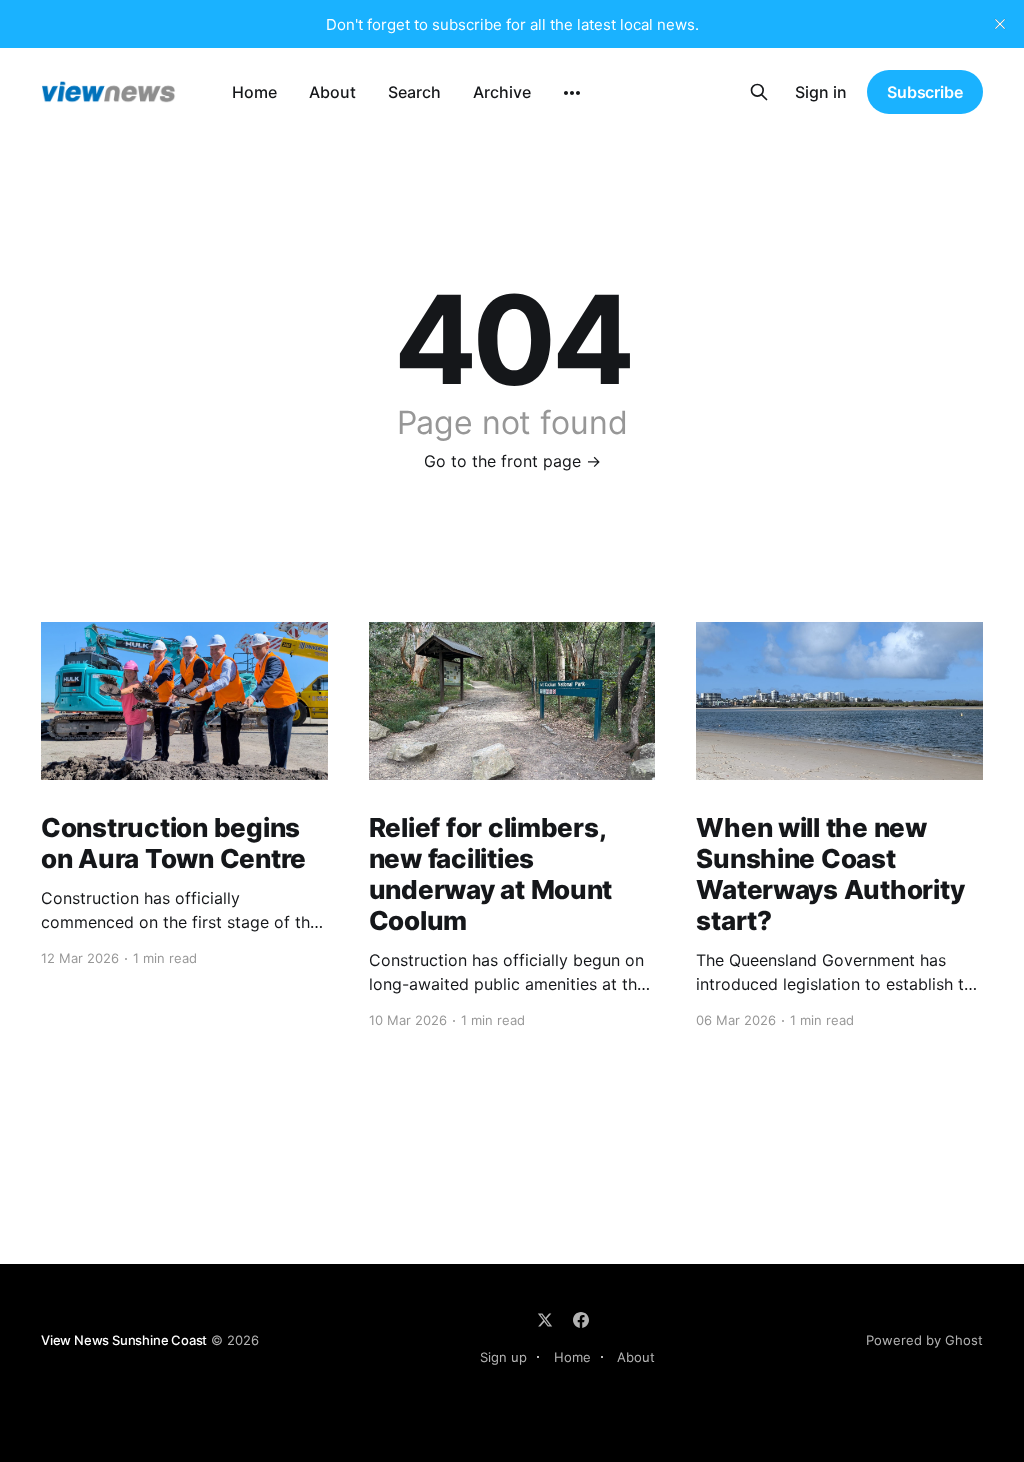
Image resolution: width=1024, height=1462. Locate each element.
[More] (572, 93)
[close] (1000, 24)
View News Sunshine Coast (124, 1340)
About (332, 92)
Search (414, 92)
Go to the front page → (512, 461)
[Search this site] (759, 92)
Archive (502, 92)
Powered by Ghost (924, 1340)
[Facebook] (581, 1320)
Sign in (821, 92)
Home (254, 92)
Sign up (503, 1357)
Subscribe (925, 92)
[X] (545, 1320)
